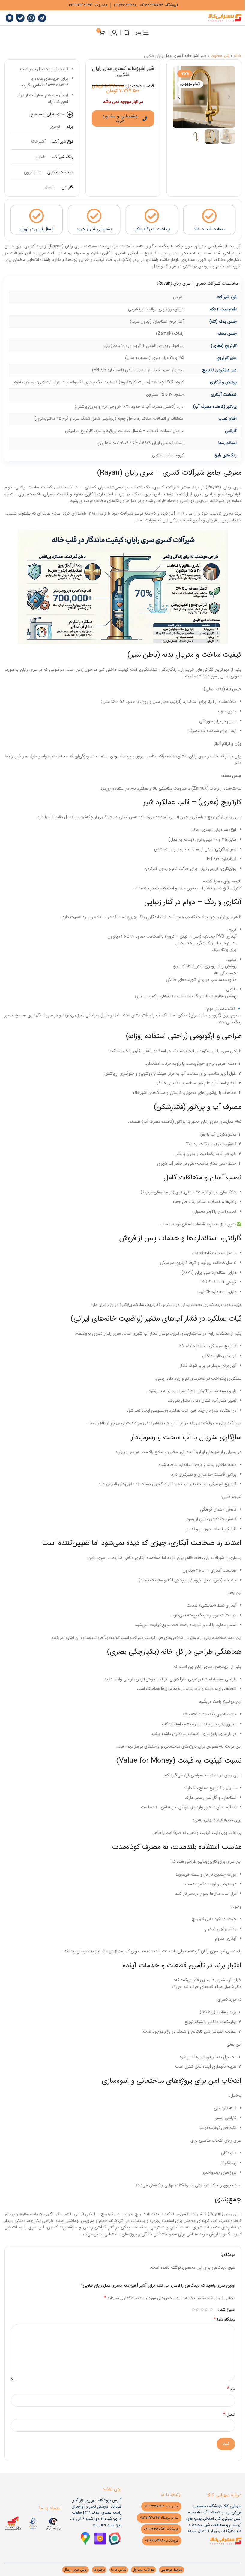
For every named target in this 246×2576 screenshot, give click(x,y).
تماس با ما (119, 2570)
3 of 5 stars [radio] (202, 2309)
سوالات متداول (144, 2570)
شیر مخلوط (220, 56)
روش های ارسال (75, 2570)
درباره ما (99, 2570)
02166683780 (125, 5)
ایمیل (229, 2414)
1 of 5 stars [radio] (211, 2309)
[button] (229, 97)
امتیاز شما (227, 2309)
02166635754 (152, 5)
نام (231, 2389)
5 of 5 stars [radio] (193, 2309)
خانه (238, 56)
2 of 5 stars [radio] (207, 2309)
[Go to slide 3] (198, 122)
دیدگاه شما (225, 2319)
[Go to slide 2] (204, 122)
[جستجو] (127, 33)
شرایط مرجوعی (172, 2570)
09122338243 (80, 5)
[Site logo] (225, 18)
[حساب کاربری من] (114, 33)
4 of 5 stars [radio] (198, 2309)
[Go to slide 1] (210, 122)
